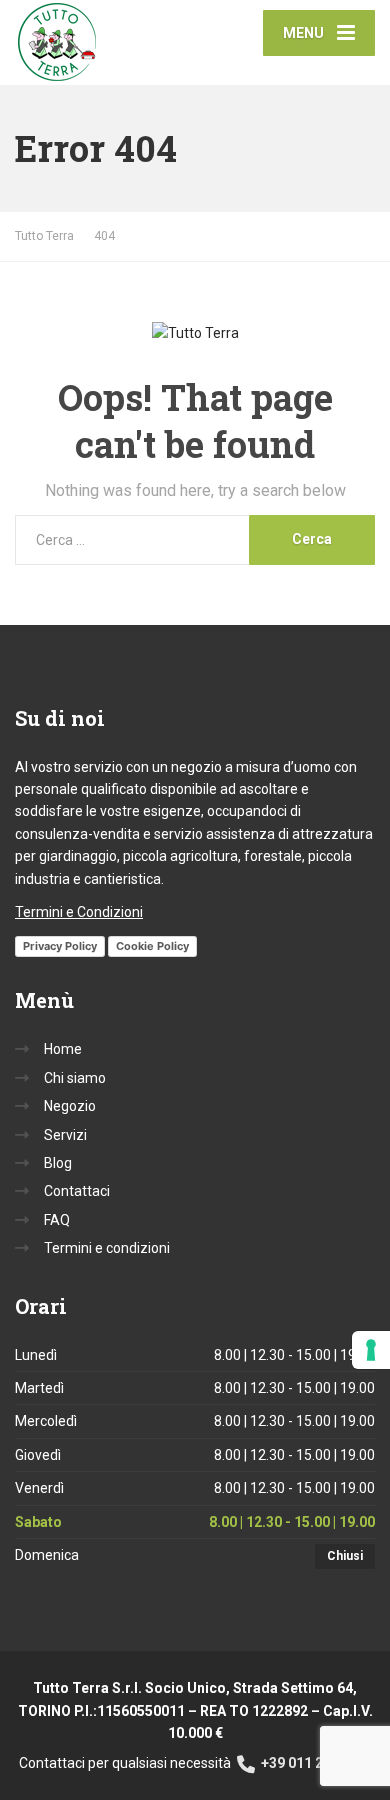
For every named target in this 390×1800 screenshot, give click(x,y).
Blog (58, 1163)
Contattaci (77, 1191)
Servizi (65, 1135)
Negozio (70, 1106)
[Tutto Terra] (105, 42)
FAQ (57, 1220)
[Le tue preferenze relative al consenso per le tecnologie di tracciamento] (371, 1350)
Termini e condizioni (107, 1248)
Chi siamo (75, 1078)
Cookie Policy (152, 946)
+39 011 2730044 (314, 1763)
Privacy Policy (60, 946)
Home (63, 1049)
